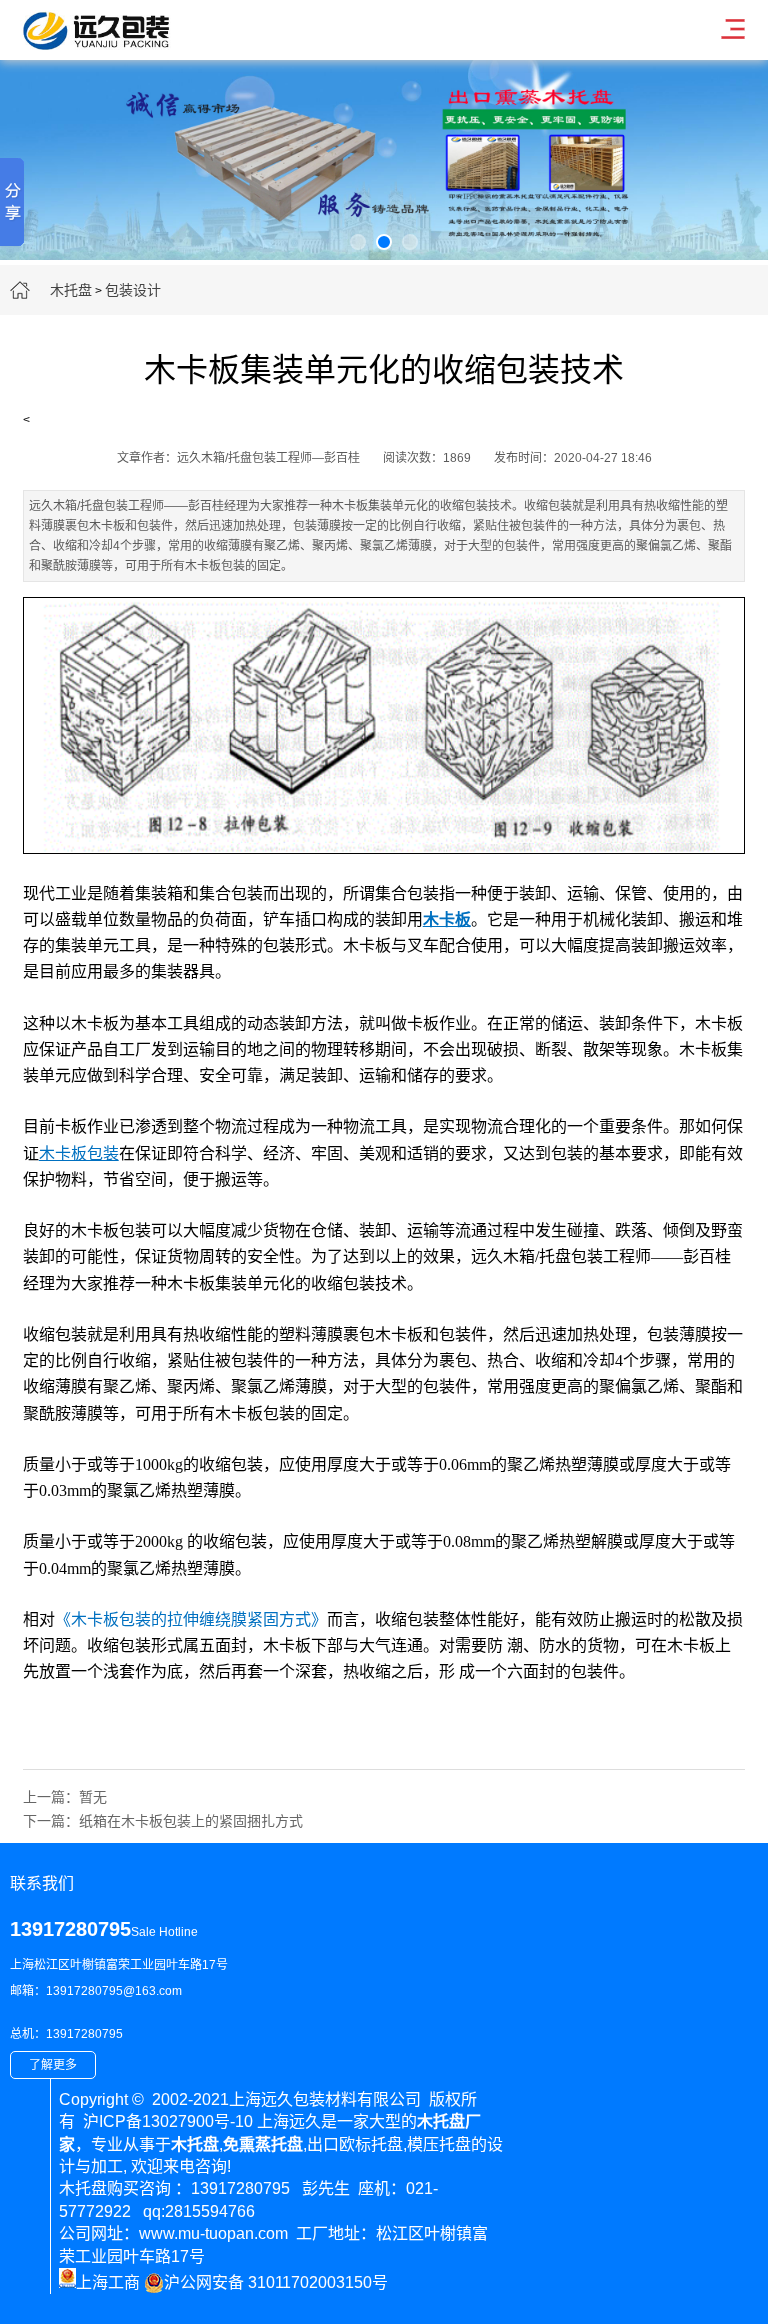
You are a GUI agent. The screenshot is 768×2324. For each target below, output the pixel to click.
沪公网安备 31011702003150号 (276, 2282)
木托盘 (71, 290)
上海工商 (108, 2282)
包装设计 (133, 290)
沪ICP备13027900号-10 (168, 2121)
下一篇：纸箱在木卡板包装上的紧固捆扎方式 (163, 1821)
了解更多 (53, 2065)
